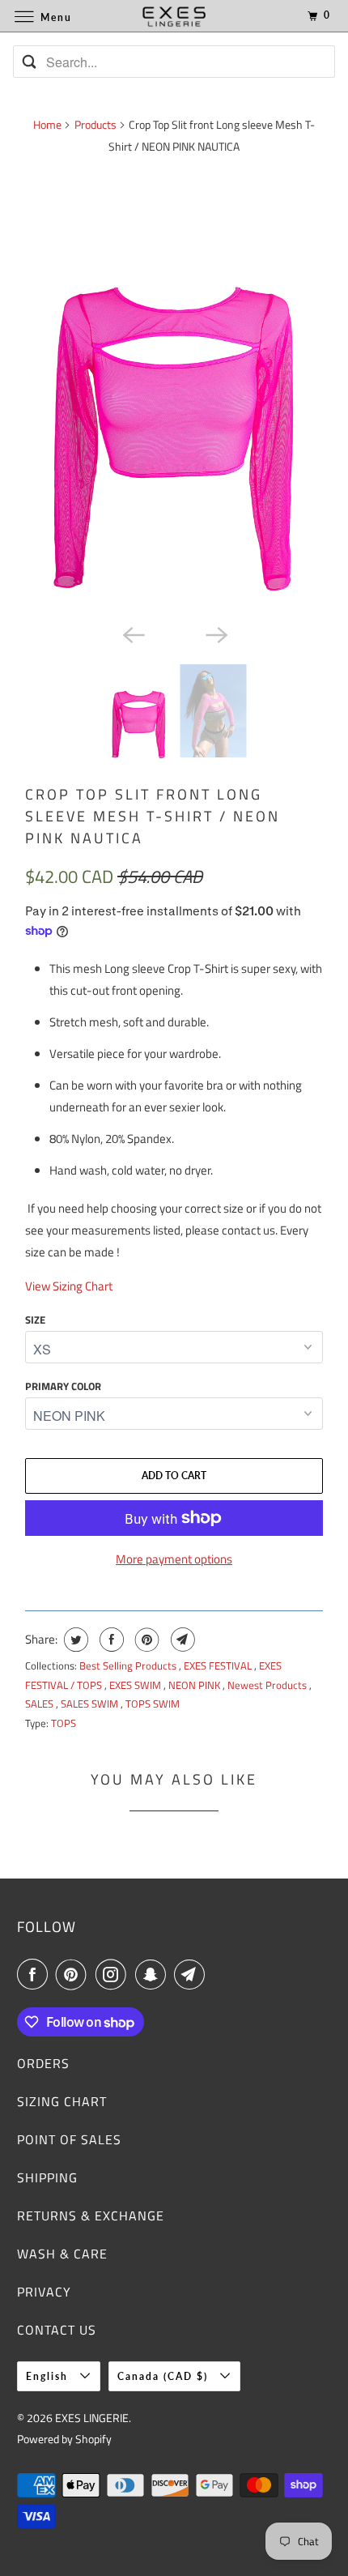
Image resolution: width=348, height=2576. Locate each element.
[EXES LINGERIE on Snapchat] (154, 1974)
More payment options (174, 1559)
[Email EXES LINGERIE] (193, 1974)
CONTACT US (57, 2330)
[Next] (216, 633)
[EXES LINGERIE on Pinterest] (74, 1974)
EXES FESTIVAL (219, 1665)
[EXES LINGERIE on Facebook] (36, 1974)
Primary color (63, 1386)
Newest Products (268, 1685)
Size (35, 1320)
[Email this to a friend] (181, 1640)
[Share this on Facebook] (110, 1640)
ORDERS (43, 2063)
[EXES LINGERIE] (174, 16)
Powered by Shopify (64, 2439)
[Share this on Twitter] (74, 1640)
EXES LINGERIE (92, 2418)
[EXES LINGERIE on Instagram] (114, 1974)
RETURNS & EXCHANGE (91, 2216)
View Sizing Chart (69, 1286)
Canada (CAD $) (165, 2376)
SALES (40, 1704)
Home (47, 124)
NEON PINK (195, 1685)
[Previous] (132, 633)
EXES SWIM (136, 1685)
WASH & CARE (62, 2254)
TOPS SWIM (153, 1704)
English (49, 2376)
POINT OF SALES (69, 2139)
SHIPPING (47, 2177)
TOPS (64, 1723)
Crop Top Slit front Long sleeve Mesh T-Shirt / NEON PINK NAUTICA (153, 816)
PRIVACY (44, 2292)
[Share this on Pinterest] (145, 1640)
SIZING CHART (62, 2101)
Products (95, 124)
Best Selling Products (129, 1665)
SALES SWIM (91, 1704)
